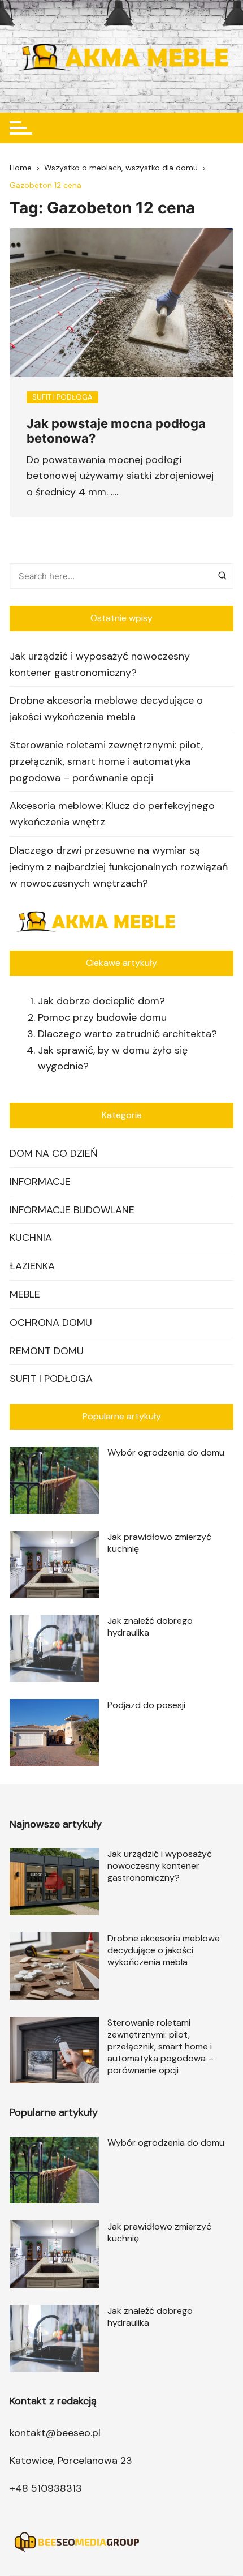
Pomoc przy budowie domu (102, 1017)
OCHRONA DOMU (51, 1323)
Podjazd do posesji (146, 1705)
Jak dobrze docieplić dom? (101, 1001)
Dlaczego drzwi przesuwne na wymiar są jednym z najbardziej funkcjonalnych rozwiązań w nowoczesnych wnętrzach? (119, 867)
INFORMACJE (40, 1182)
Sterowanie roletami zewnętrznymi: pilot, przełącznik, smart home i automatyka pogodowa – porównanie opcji (106, 761)
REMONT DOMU (47, 1351)
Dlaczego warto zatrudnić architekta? (127, 1034)
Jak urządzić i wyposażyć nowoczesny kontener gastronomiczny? (100, 664)
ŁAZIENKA (32, 1266)
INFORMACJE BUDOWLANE (72, 1210)
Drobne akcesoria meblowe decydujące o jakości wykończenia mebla (106, 709)
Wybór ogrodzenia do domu (166, 1452)
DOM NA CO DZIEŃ (53, 1153)
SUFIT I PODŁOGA (51, 1379)
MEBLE (25, 1294)
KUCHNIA (31, 1238)
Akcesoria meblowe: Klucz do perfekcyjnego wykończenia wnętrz (112, 814)
